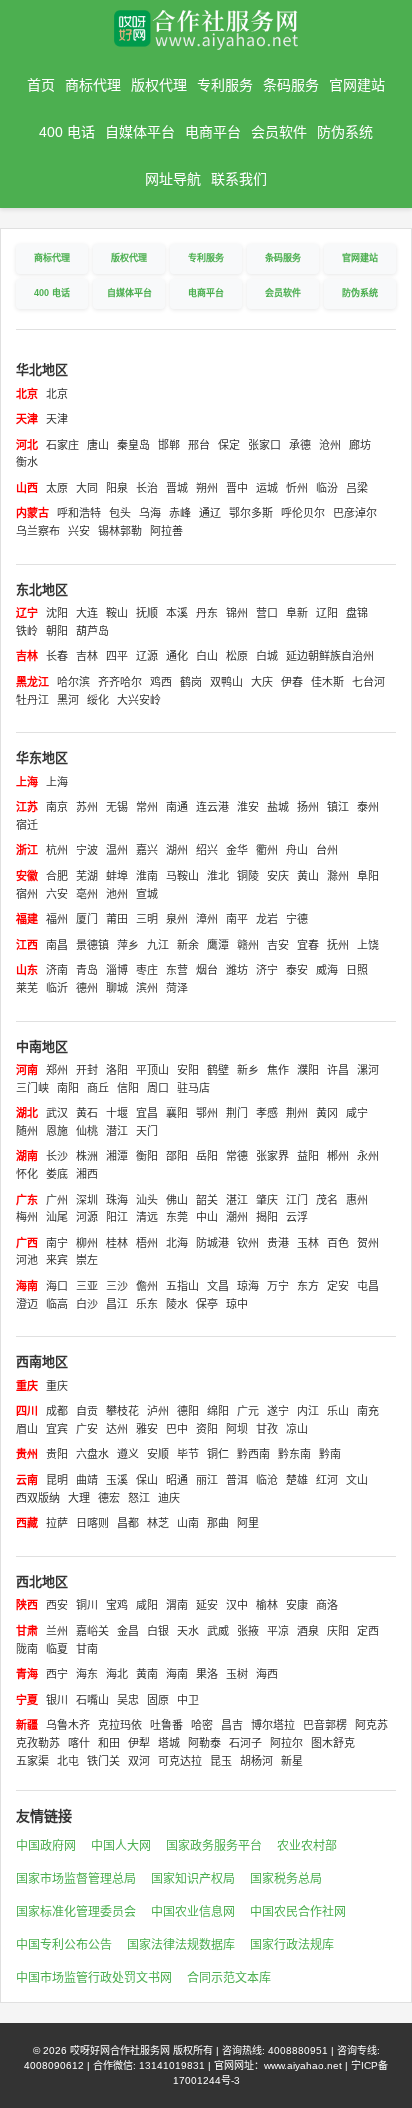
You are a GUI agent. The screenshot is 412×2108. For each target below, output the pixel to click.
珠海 (117, 1200)
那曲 (218, 1523)
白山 (207, 656)
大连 (87, 613)
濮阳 (308, 1070)
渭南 (177, 1605)
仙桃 (87, 1131)
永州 (368, 1156)
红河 (327, 1480)
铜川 (87, 1605)
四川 (27, 1411)
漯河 (368, 1070)
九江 (158, 945)
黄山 (308, 876)
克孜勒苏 (38, 1743)
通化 (177, 656)
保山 (147, 1480)
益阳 (308, 1156)
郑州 (57, 1070)
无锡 (117, 807)
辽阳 (327, 613)
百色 (338, 1243)
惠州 (357, 1200)
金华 (237, 850)
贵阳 (57, 1454)
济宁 (267, 970)
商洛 (327, 1605)
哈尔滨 (73, 682)
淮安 (248, 807)
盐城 (278, 807)
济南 (57, 970)
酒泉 (308, 1631)
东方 (308, 1286)
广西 (27, 1243)
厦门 (87, 919)
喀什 (79, 1743)
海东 (87, 1674)
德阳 (188, 1411)
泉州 (177, 919)
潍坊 (237, 970)
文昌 (218, 1286)
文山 (357, 1480)
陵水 (177, 1304)
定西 (368, 1631)
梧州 (147, 1243)
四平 (117, 656)
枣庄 (147, 970)
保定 (229, 445)
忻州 (297, 488)
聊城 (117, 988)
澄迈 (27, 1304)
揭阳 (267, 1217)
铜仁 (218, 1454)
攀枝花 (122, 1411)
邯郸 (169, 445)
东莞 (177, 1217)
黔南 (330, 1454)
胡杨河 (256, 1761)
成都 (57, 1411)
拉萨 (57, 1523)
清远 (147, 1217)
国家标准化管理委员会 (76, 1912)
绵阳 (218, 1411)
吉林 (27, 656)
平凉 (278, 1631)
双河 (139, 1761)
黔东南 (294, 1454)
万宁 (278, 1286)
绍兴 (207, 850)
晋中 (237, 488)
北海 (177, 1243)
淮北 (218, 876)
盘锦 (357, 613)
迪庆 (169, 1498)
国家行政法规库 (292, 1945)
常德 (237, 1156)
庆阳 (338, 1631)
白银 (158, 1631)
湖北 (27, 1113)
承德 (300, 445)
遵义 (128, 1454)
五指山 (182, 1286)
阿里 (248, 1523)
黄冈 (327, 1113)
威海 (327, 970)
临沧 (267, 1480)
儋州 (147, 1286)
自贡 (87, 1411)
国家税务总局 (286, 1879)
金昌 (128, 1631)
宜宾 (57, 1429)
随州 (27, 1131)
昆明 (57, 1480)
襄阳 (177, 1113)
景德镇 (92, 945)
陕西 (27, 1605)
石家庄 (62, 445)
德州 (87, 988)
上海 (27, 782)
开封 (87, 1070)
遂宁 (278, 1411)
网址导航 (173, 179)
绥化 (98, 700)
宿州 (27, 894)
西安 (57, 1605)
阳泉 (117, 488)
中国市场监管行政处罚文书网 (94, 1978)
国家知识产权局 (193, 1879)
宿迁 (27, 825)
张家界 (272, 1156)
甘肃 (27, 1631)
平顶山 (152, 1070)
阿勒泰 (204, 1743)
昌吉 (232, 1725)
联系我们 (239, 179)
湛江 (237, 1200)
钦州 (248, 1243)
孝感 (267, 1113)
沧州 (330, 445)
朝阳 (57, 631)
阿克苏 (371, 1725)
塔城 (169, 1743)
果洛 (207, 1674)
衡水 (27, 462)
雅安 (147, 1429)
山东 (27, 970)
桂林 (117, 1243)
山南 (188, 1523)
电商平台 (213, 132)
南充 (368, 1411)
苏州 (87, 807)
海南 (27, 1286)
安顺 (158, 1454)
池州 (117, 894)
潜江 (117, 1131)
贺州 (368, 1243)
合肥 (57, 876)
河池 (27, 1260)
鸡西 (161, 682)
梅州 (27, 1217)
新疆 (27, 1725)
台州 (327, 850)
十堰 (117, 1113)
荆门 (237, 1113)
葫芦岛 (92, 631)
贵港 (278, 1243)
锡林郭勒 (120, 531)
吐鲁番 (166, 1725)
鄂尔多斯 (251, 513)
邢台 (199, 445)
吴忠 (128, 1700)
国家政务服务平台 (214, 1846)
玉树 (237, 1674)
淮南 (147, 876)
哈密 (202, 1725)
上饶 (368, 945)
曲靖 (87, 1480)
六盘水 (92, 1454)
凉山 (297, 1429)
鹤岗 (191, 682)
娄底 (57, 1174)
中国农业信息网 (193, 1912)
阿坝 (237, 1429)
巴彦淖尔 (355, 513)
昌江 (117, 1304)
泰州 (368, 807)
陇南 (27, 1649)
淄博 (117, 970)
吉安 (278, 945)
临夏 (57, 1649)
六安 (57, 894)
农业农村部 (307, 1846)
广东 (27, 1200)
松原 (237, 656)
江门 (297, 1200)
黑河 (68, 700)
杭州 (57, 850)
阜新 (297, 613)
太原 (57, 488)
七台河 (368, 682)
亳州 (87, 894)
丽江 (207, 1480)
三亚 (87, 1286)
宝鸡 (117, 1605)
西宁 (57, 1674)
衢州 (267, 850)
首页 (41, 85)
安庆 (278, 876)
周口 (158, 1088)
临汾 (327, 488)
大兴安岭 (139, 700)
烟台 (207, 970)
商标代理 (93, 85)
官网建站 (357, 85)
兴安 (79, 531)
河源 (87, 1217)
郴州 (338, 1156)
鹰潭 (218, 945)
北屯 (68, 1761)
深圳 (87, 1200)
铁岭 (27, 631)
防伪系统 (345, 132)
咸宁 (357, 1113)
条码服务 (291, 85)
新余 (188, 945)
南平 (237, 919)
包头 (120, 513)
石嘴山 (92, 1700)
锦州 (237, 613)
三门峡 (32, 1088)
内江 (308, 1411)
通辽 (210, 513)
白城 (267, 656)
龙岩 (267, 919)
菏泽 (177, 988)
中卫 (188, 1700)
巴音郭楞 (325, 1725)
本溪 (177, 613)
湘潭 (117, 1156)
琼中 (237, 1304)
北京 (27, 394)
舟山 (297, 850)
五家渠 (32, 1761)
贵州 (27, 1454)
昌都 (128, 1523)
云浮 (297, 1217)
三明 (147, 919)
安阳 (188, 1070)
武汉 (57, 1113)
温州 (117, 850)
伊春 (292, 682)
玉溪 (117, 1480)
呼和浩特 (79, 513)
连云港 (212, 807)
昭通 (177, 1480)
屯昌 (368, 1286)
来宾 (57, 1260)
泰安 (297, 970)
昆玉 (221, 1761)
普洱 (237, 1480)
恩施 (57, 1131)
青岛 (87, 970)
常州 (147, 807)
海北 (117, 1674)
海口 (57, 1286)
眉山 (27, 1429)
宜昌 (147, 1113)
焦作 (278, 1070)
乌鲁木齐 (68, 1725)
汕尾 (57, 1217)
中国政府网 (46, 1846)
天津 (27, 419)
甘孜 (267, 1429)
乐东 (147, 1304)
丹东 (207, 613)
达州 (117, 1429)
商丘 (98, 1088)
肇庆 (267, 1200)
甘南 (87, 1649)
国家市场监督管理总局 (76, 1879)
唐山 (98, 445)
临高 (57, 1304)
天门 (147, 1131)
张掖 (248, 1631)
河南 (27, 1070)
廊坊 (360, 445)
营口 (267, 613)
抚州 (338, 945)
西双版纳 (38, 1498)
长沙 (57, 1156)
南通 (177, 807)
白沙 (87, 1304)
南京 (57, 807)
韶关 (207, 1200)
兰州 (57, 1631)
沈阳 (57, 613)
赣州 (248, 945)
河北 (27, 445)
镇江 (338, 807)
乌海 (150, 513)
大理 (79, 1498)
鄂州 (207, 1113)
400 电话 (67, 132)
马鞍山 (182, 876)
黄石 (87, 1113)
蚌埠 (117, 876)
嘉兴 (147, 850)
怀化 (27, 1174)
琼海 (248, 1286)
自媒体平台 (140, 132)
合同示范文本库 (229, 1978)
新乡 (248, 1070)
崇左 (87, 1260)
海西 (267, 1674)
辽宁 (27, 613)
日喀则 (92, 1523)
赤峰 (180, 513)
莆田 (117, 919)
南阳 (68, 1088)
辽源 (147, 656)
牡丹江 (32, 700)
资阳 (207, 1429)
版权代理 (159, 85)
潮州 (237, 1217)
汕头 (147, 1200)
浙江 (27, 850)
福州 (57, 919)
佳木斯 (327, 682)
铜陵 (248, 876)
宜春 (308, 945)
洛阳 (117, 1070)
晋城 (177, 488)
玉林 (308, 1243)
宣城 (147, 894)
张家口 (264, 445)
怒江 (139, 1498)
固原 (158, 1700)
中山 (207, 1217)
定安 (338, 1286)
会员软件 (279, 132)
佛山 (177, 1200)
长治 (147, 488)
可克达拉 (180, 1761)
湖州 (177, 850)
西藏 (27, 1523)
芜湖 (87, 876)
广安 (87, 1429)
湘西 (87, 1174)
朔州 (207, 488)
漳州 (207, 919)
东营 (177, 970)
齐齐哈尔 (120, 682)
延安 (207, 1605)
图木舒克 (333, 1743)
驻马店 (193, 1088)
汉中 (237, 1605)
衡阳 (147, 1156)
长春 (57, 656)
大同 (87, 488)
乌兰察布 (38, 531)
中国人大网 (121, 1846)
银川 (57, 1700)
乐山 (338, 1411)
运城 (267, 488)
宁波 (87, 850)
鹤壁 (218, 1070)
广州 (57, 1200)
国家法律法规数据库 (181, 1945)
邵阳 (177, 1156)
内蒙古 (32, 513)
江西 (27, 945)
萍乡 (128, 945)
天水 (188, 1631)
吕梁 (357, 488)
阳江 (117, 1217)
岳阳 (207, 1156)
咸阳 (147, 1605)
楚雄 (297, 1480)
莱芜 (27, 988)
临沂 (57, 988)
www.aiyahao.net (303, 2065)
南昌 (57, 945)
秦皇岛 (133, 445)
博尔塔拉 (273, 1725)
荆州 (297, 1113)
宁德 (297, 919)
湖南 (27, 1156)
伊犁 (139, 1743)
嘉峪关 (92, 1631)
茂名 (327, 1200)
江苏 (27, 807)
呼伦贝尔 (303, 513)
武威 (218, 1631)
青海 (27, 1674)
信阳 (128, 1088)
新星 (292, 1761)
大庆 (262, 682)
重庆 (27, 1386)
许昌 (338, 1070)
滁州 (338, 876)
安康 (297, 1605)
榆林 (267, 1605)
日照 (357, 970)
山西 (27, 488)
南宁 (57, 1243)
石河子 (245, 1743)
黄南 (147, 1674)
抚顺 (147, 613)
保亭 (207, 1304)
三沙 (117, 1286)
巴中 (177, 1429)
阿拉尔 (286, 1743)
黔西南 (253, 1454)
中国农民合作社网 (298, 1912)
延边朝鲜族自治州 (330, 656)
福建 (27, 919)
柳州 (87, 1243)
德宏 (109, 1498)
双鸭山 (226, 682)
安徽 (27, 876)
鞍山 (117, 613)
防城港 (212, 1243)
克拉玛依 (120, 1725)
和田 (109, 1743)
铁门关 (103, 1761)
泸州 (158, 1411)
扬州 (308, 807)
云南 (27, 1480)
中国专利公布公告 (64, 1945)
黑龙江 (32, 682)
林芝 (158, 1523)
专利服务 (225, 85)
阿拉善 (166, 531)
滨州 (147, 988)
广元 (248, 1411)
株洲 (87, 1156)
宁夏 (27, 1700)
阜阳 (368, 876)
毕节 (188, 1454)
